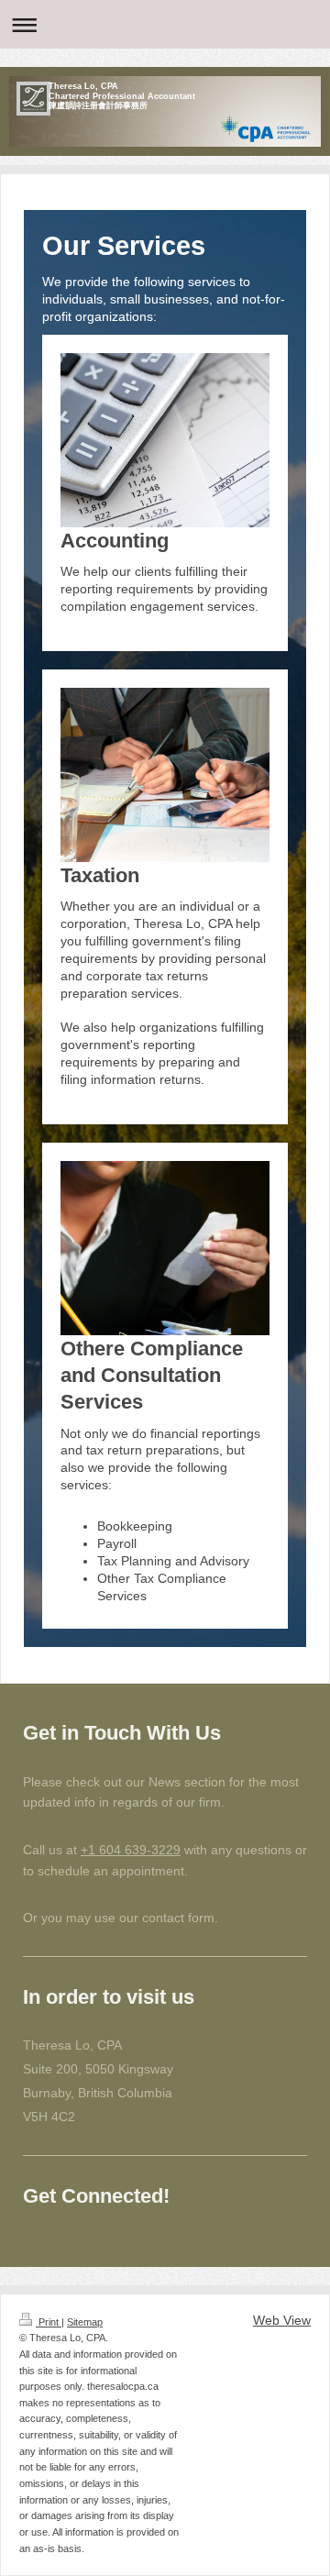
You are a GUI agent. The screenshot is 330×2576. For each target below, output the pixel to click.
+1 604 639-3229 (131, 1850)
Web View (282, 2320)
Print (49, 2322)
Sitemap (85, 2322)
